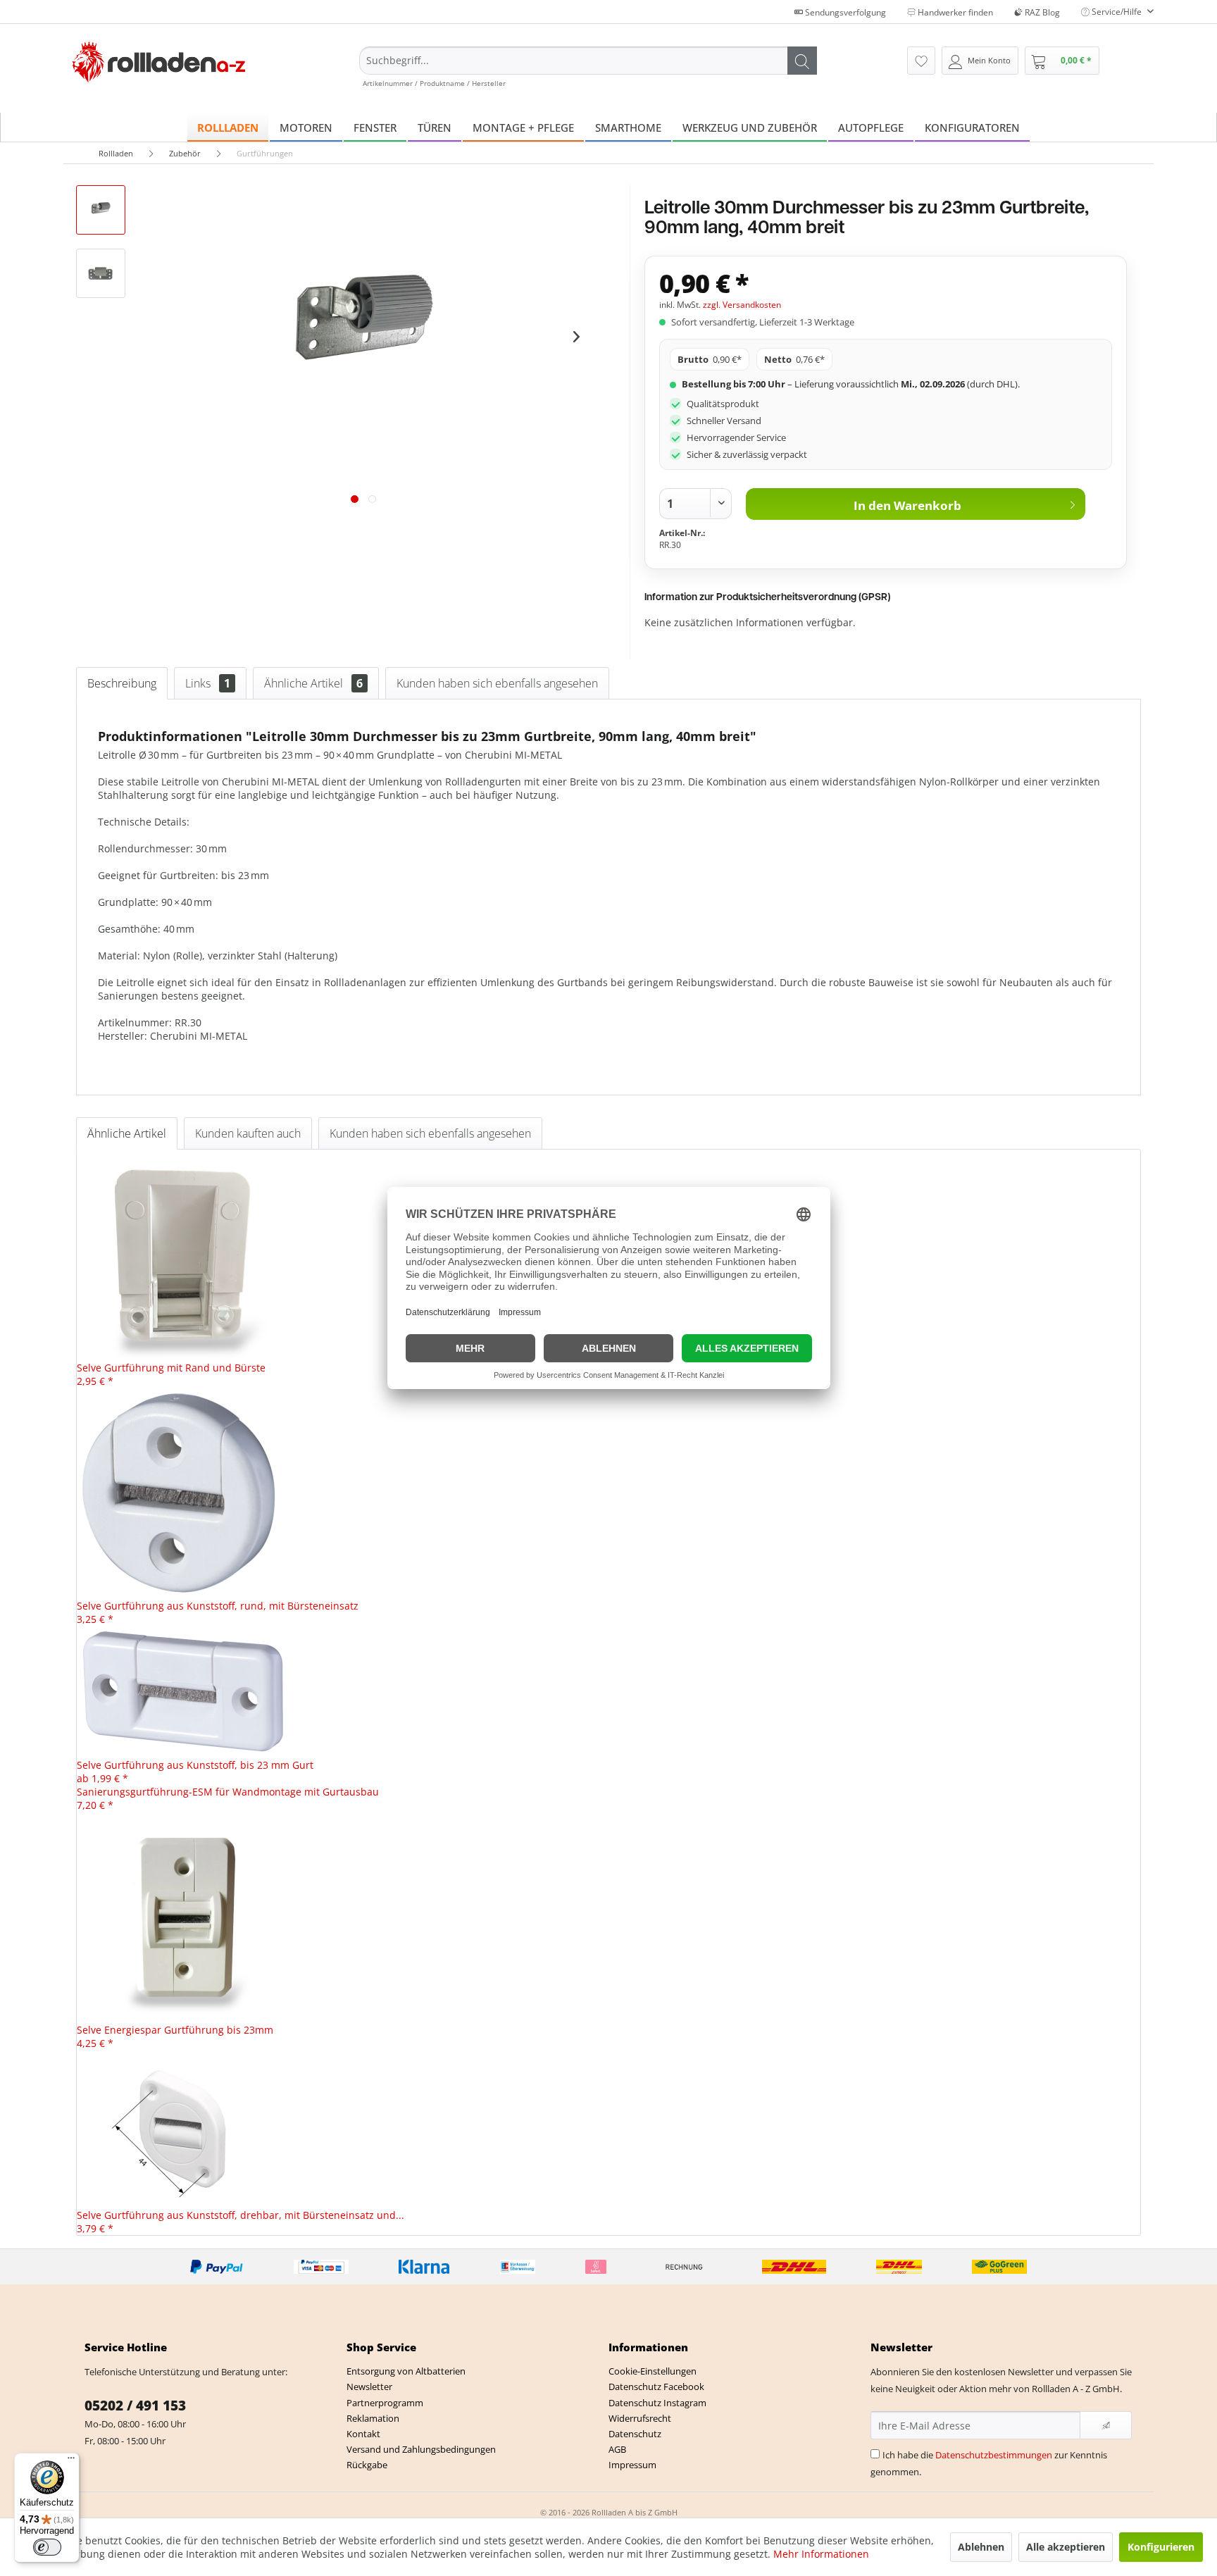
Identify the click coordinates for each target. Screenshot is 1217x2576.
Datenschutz (635, 2434)
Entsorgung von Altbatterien (406, 2371)
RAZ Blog (1041, 12)
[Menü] (71, 2461)
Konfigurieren (1161, 2547)
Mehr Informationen (821, 2554)
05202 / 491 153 (135, 2406)
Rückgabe (367, 2465)
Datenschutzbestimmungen (994, 2455)
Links (208, 683)
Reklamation (373, 2418)
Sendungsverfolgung (844, 12)
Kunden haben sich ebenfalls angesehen (497, 683)
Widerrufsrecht (640, 2418)
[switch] (47, 2547)
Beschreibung (122, 683)
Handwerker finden (954, 12)
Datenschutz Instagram (657, 2403)
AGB (617, 2449)
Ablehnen (981, 2547)
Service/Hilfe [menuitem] (1117, 12)
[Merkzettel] (921, 61)
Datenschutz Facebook (656, 2387)
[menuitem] (588, 67)
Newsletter (369, 2387)
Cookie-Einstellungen (653, 2371)
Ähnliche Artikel (313, 683)
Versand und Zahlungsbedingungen (421, 2449)
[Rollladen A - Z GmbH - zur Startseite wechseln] (159, 62)
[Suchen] (802, 61)
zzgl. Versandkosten (742, 305)
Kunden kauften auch (248, 1133)
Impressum (632, 2465)
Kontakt (363, 2434)
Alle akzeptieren (1066, 2547)
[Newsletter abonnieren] (1106, 2425)
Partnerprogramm (385, 2403)
